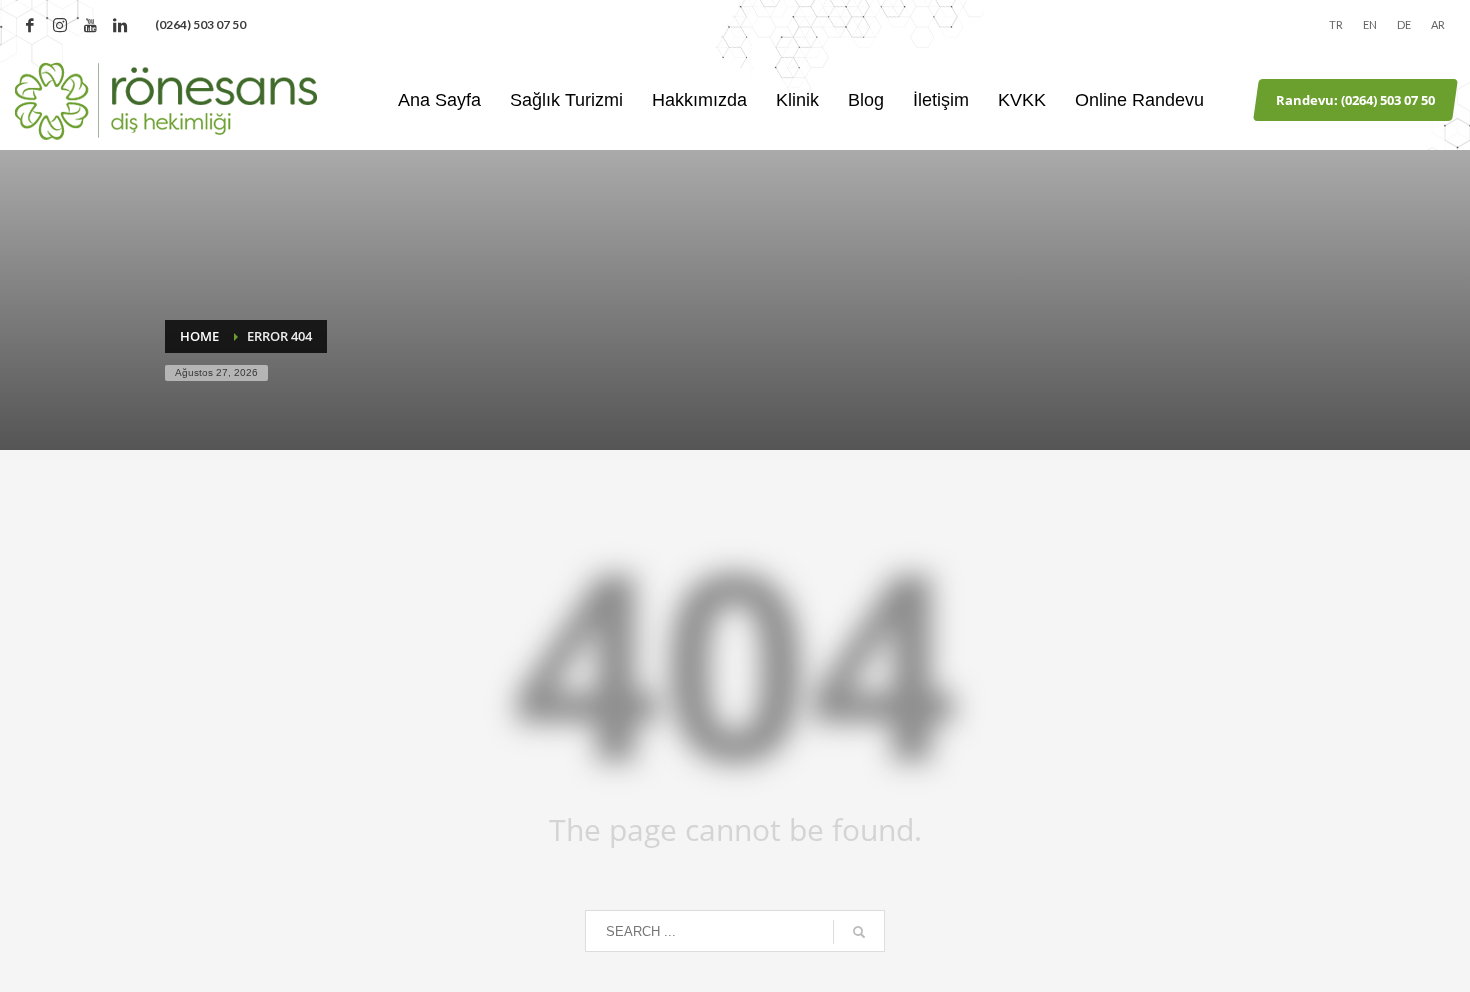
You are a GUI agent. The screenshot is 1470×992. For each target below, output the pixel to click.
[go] (859, 932)
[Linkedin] (120, 25)
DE (1404, 24)
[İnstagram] (60, 25)
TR (1336, 24)
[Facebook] (30, 25)
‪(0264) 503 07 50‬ (200, 24)
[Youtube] (90, 25)
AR (1438, 24)
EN (1370, 24)
